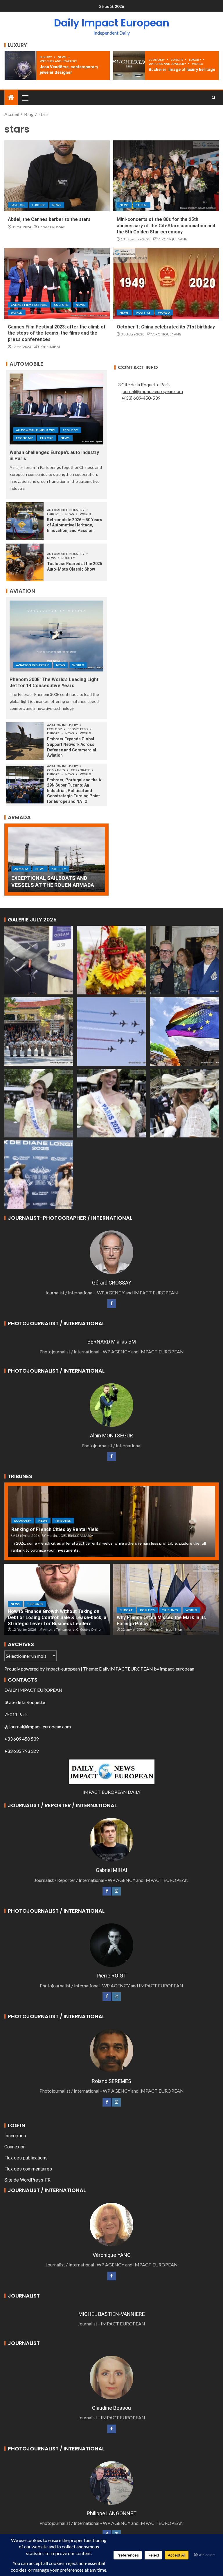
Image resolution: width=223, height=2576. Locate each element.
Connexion (15, 2147)
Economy (157, 60)
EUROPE (177, 60)
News (62, 57)
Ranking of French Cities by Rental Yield (55, 1529)
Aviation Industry (32, 665)
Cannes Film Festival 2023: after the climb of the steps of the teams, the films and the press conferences (57, 333)
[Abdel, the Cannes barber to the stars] (57, 176)
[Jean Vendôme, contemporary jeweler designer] (20, 66)
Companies (56, 770)
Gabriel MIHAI (49, 347)
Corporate (81, 770)
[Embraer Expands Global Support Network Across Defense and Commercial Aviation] (25, 741)
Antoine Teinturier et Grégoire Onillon (73, 1629)
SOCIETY (68, 558)
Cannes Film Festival (29, 305)
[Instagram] (116, 1891)
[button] (25, 98)
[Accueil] (11, 98)
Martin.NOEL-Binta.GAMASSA (70, 1536)
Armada (21, 869)
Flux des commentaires (28, 2169)
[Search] (214, 98)
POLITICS (143, 312)
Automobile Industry (36, 430)
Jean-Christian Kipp (167, 1629)
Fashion (18, 205)
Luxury (46, 57)
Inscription (15, 2136)
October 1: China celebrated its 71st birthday (166, 327)
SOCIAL (142, 205)
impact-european (63, 1669)
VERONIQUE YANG (172, 239)
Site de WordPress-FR (27, 2180)
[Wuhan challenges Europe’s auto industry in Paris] (56, 409)
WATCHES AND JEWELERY (59, 61)
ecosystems (78, 729)
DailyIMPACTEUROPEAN (126, 1669)
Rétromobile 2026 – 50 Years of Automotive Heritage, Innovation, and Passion (75, 525)
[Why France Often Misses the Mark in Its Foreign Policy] (166, 1599)
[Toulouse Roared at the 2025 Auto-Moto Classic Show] (25, 562)
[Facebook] (111, 1304)
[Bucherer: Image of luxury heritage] (129, 66)
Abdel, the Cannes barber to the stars (49, 219)
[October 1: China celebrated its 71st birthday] (166, 283)
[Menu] (25, 98)
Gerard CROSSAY (51, 227)
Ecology (70, 430)
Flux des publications (26, 2158)
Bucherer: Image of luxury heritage (182, 69)
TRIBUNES (63, 1521)
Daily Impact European (112, 23)
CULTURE (61, 305)
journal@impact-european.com (152, 391)
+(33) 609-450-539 (141, 398)
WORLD (198, 64)
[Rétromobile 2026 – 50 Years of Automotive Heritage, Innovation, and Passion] (25, 521)
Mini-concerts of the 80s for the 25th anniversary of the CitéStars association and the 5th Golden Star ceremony (166, 226)
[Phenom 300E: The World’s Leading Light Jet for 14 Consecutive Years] (56, 636)
